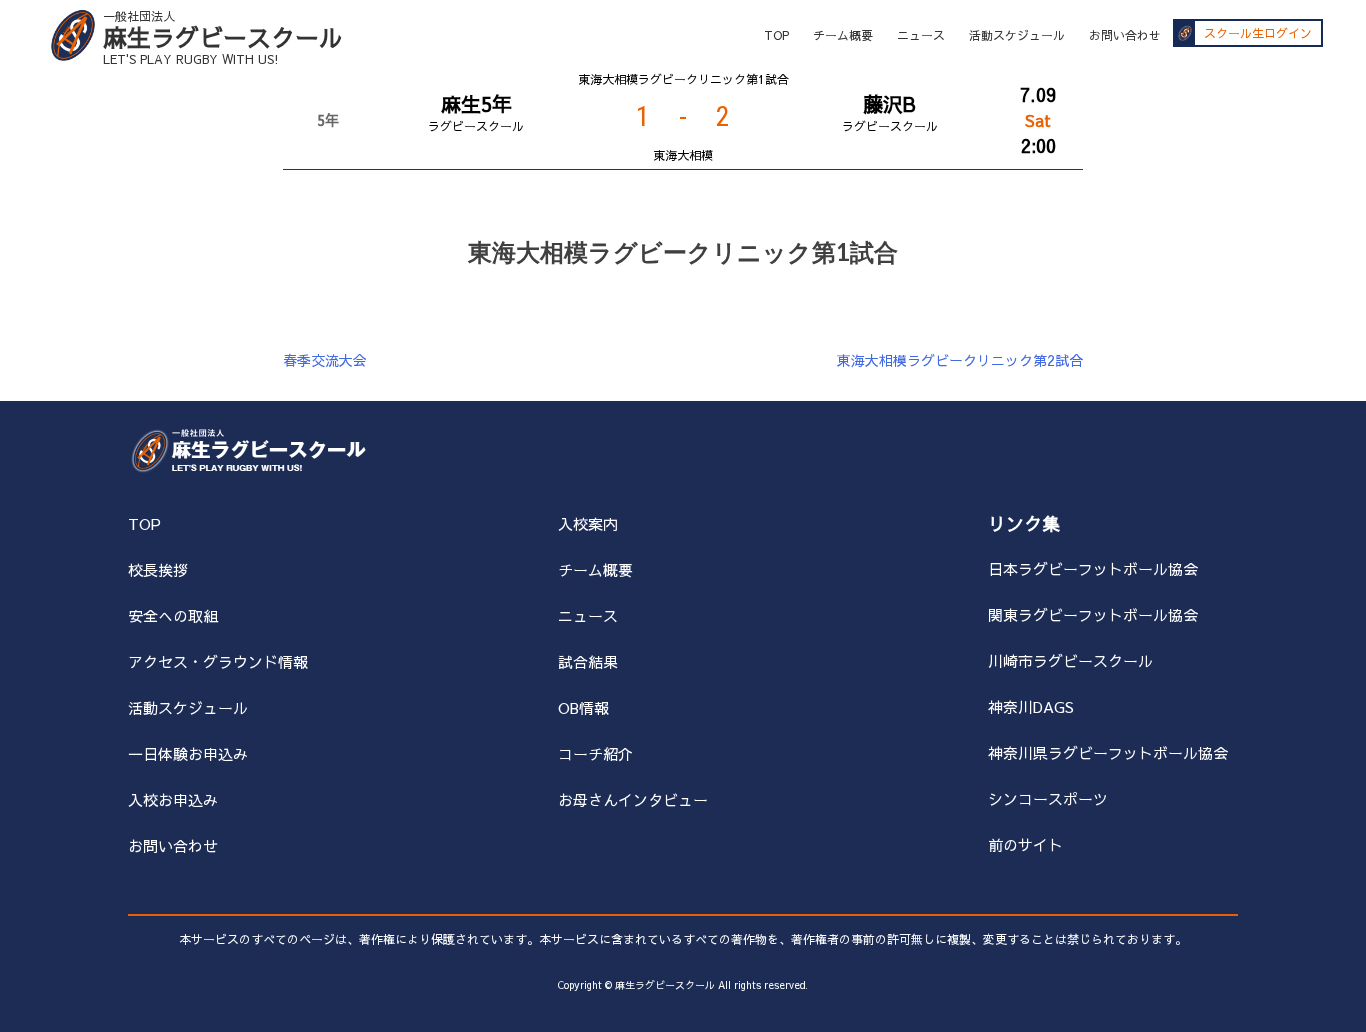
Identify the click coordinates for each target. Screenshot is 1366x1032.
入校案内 (588, 523)
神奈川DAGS (1031, 706)
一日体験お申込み (188, 753)
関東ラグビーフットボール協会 (1093, 614)
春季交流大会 (325, 360)
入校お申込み (173, 799)
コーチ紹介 (595, 753)
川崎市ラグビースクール (1070, 660)
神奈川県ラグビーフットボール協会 (1108, 752)
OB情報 (583, 707)
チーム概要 (843, 35)
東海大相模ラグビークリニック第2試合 (960, 360)
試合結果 (588, 661)
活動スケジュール (1017, 35)
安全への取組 (173, 615)
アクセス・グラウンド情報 (218, 661)
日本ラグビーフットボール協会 (1093, 568)
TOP (776, 35)
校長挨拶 (158, 569)
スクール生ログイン (1258, 33)
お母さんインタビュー (633, 799)
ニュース (921, 35)
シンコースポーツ (1048, 798)
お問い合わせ (1125, 35)
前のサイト (1025, 844)
